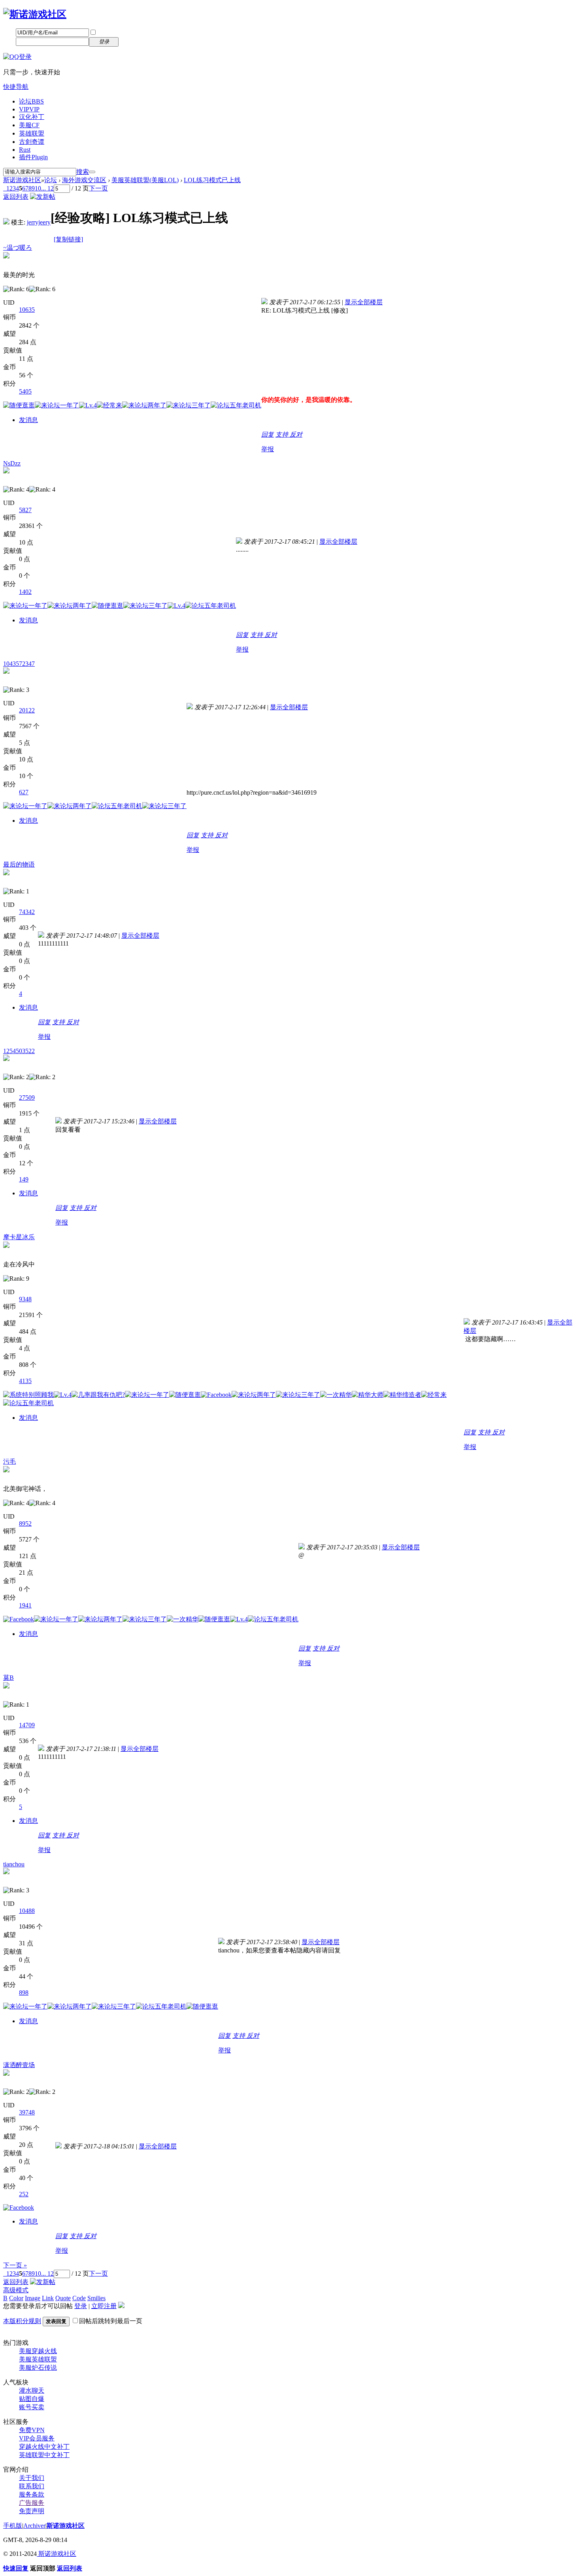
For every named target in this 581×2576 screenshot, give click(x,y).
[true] (92, 172)
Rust (25, 150)
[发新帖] (43, 197)
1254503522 (19, 1051)
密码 (9, 41)
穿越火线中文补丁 (44, 2447)
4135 (25, 1381)
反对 (296, 434)
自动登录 (109, 33)
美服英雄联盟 (38, 2359)
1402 (25, 592)
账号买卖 (32, 2407)
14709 (27, 1725)
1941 (25, 1605)
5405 (25, 391)
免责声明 (32, 2511)
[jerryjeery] (6, 222)
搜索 (83, 172)
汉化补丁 (32, 117)
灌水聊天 (32, 2390)
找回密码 (136, 32)
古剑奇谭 (32, 142)
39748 (27, 2112)
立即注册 (136, 41)
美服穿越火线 (38, 2351)
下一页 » (15, 2265)
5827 (25, 510)
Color (16, 2298)
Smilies (96, 2298)
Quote (63, 2298)
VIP (29, 109)
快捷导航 (16, 87)
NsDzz (12, 463)
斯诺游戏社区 (22, 180)
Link (48, 2298)
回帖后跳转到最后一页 (111, 2321)
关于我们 (32, 2478)
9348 (25, 1299)
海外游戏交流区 (84, 180)
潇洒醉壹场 (19, 2065)
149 (24, 1179)
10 (38, 188)
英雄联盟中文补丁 (44, 2455)
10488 (27, 1911)
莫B (8, 1678)
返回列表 (16, 197)
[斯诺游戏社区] (35, 14)
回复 (268, 434)
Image (33, 2298)
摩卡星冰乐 (19, 1237)
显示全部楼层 (364, 302)
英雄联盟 (32, 133)
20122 (27, 710)
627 (24, 792)
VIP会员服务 (37, 2438)
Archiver (34, 2526)
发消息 (28, 420)
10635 (27, 310)
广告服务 (32, 2503)
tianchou (14, 1864)
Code (79, 2298)
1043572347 (19, 664)
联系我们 (32, 2486)
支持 (283, 434)
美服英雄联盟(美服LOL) (145, 180)
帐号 (9, 32)
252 (24, 2194)
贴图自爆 (32, 2399)
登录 (81, 2306)
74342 (27, 912)
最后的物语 (19, 864)
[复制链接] (68, 239)
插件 (33, 157)
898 (24, 1993)
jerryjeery (39, 222)
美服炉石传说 (38, 2368)
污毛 (9, 1461)
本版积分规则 (22, 2321)
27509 (27, 1098)
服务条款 (32, 2494)
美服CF (29, 125)
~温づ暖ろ (18, 248)
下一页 (98, 188)
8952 (25, 1524)
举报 (268, 449)
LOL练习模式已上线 (212, 180)
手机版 (13, 2526)
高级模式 (16, 2290)
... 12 (47, 188)
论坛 (31, 101)
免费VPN (32, 2430)
